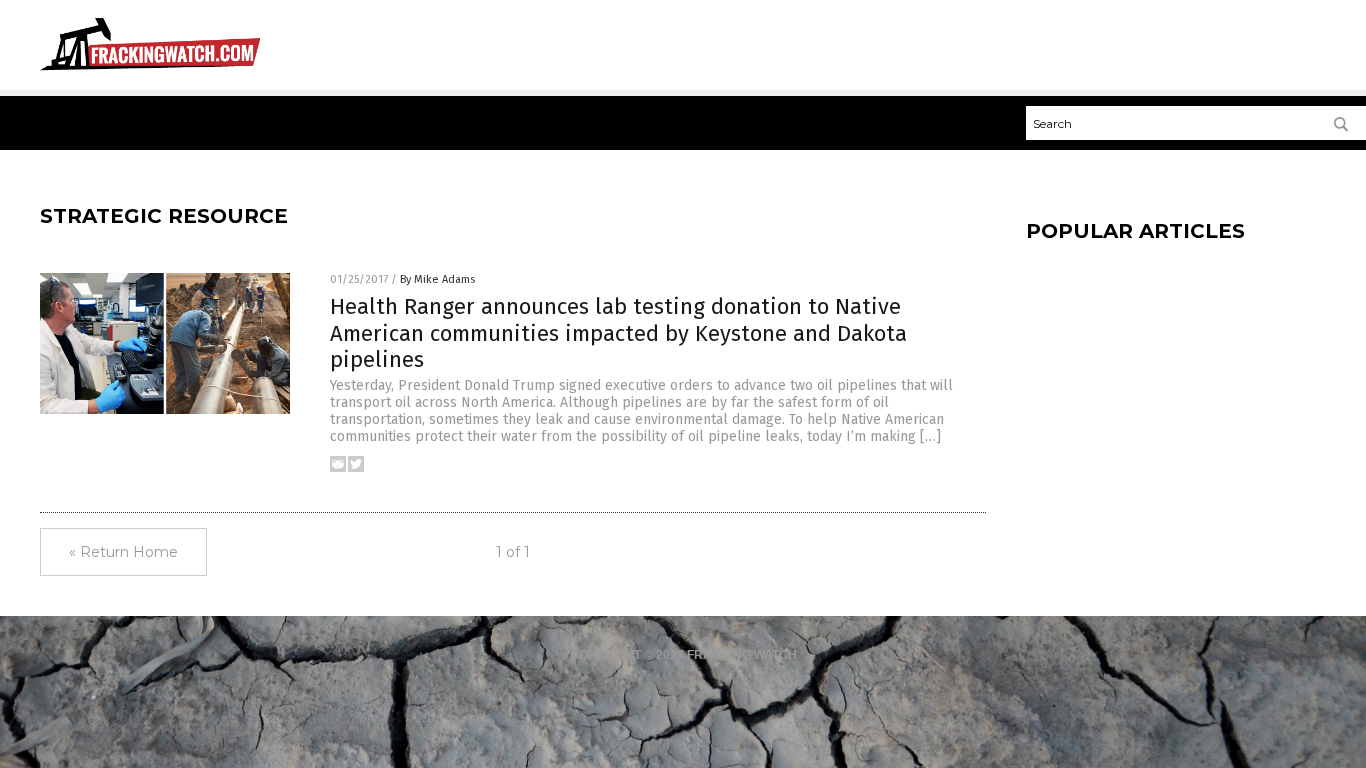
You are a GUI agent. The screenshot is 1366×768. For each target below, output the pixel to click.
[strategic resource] (150, 71)
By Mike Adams (437, 279)
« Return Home (123, 552)
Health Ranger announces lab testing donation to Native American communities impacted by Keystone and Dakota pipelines (618, 333)
